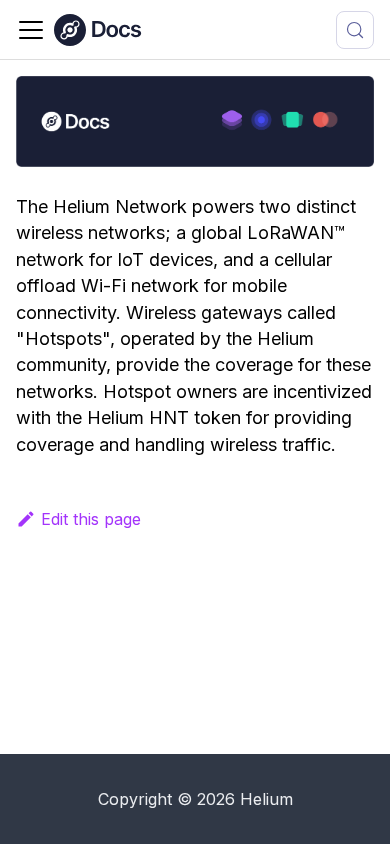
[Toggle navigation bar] (31, 30)
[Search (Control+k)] (355, 30)
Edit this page (91, 519)
